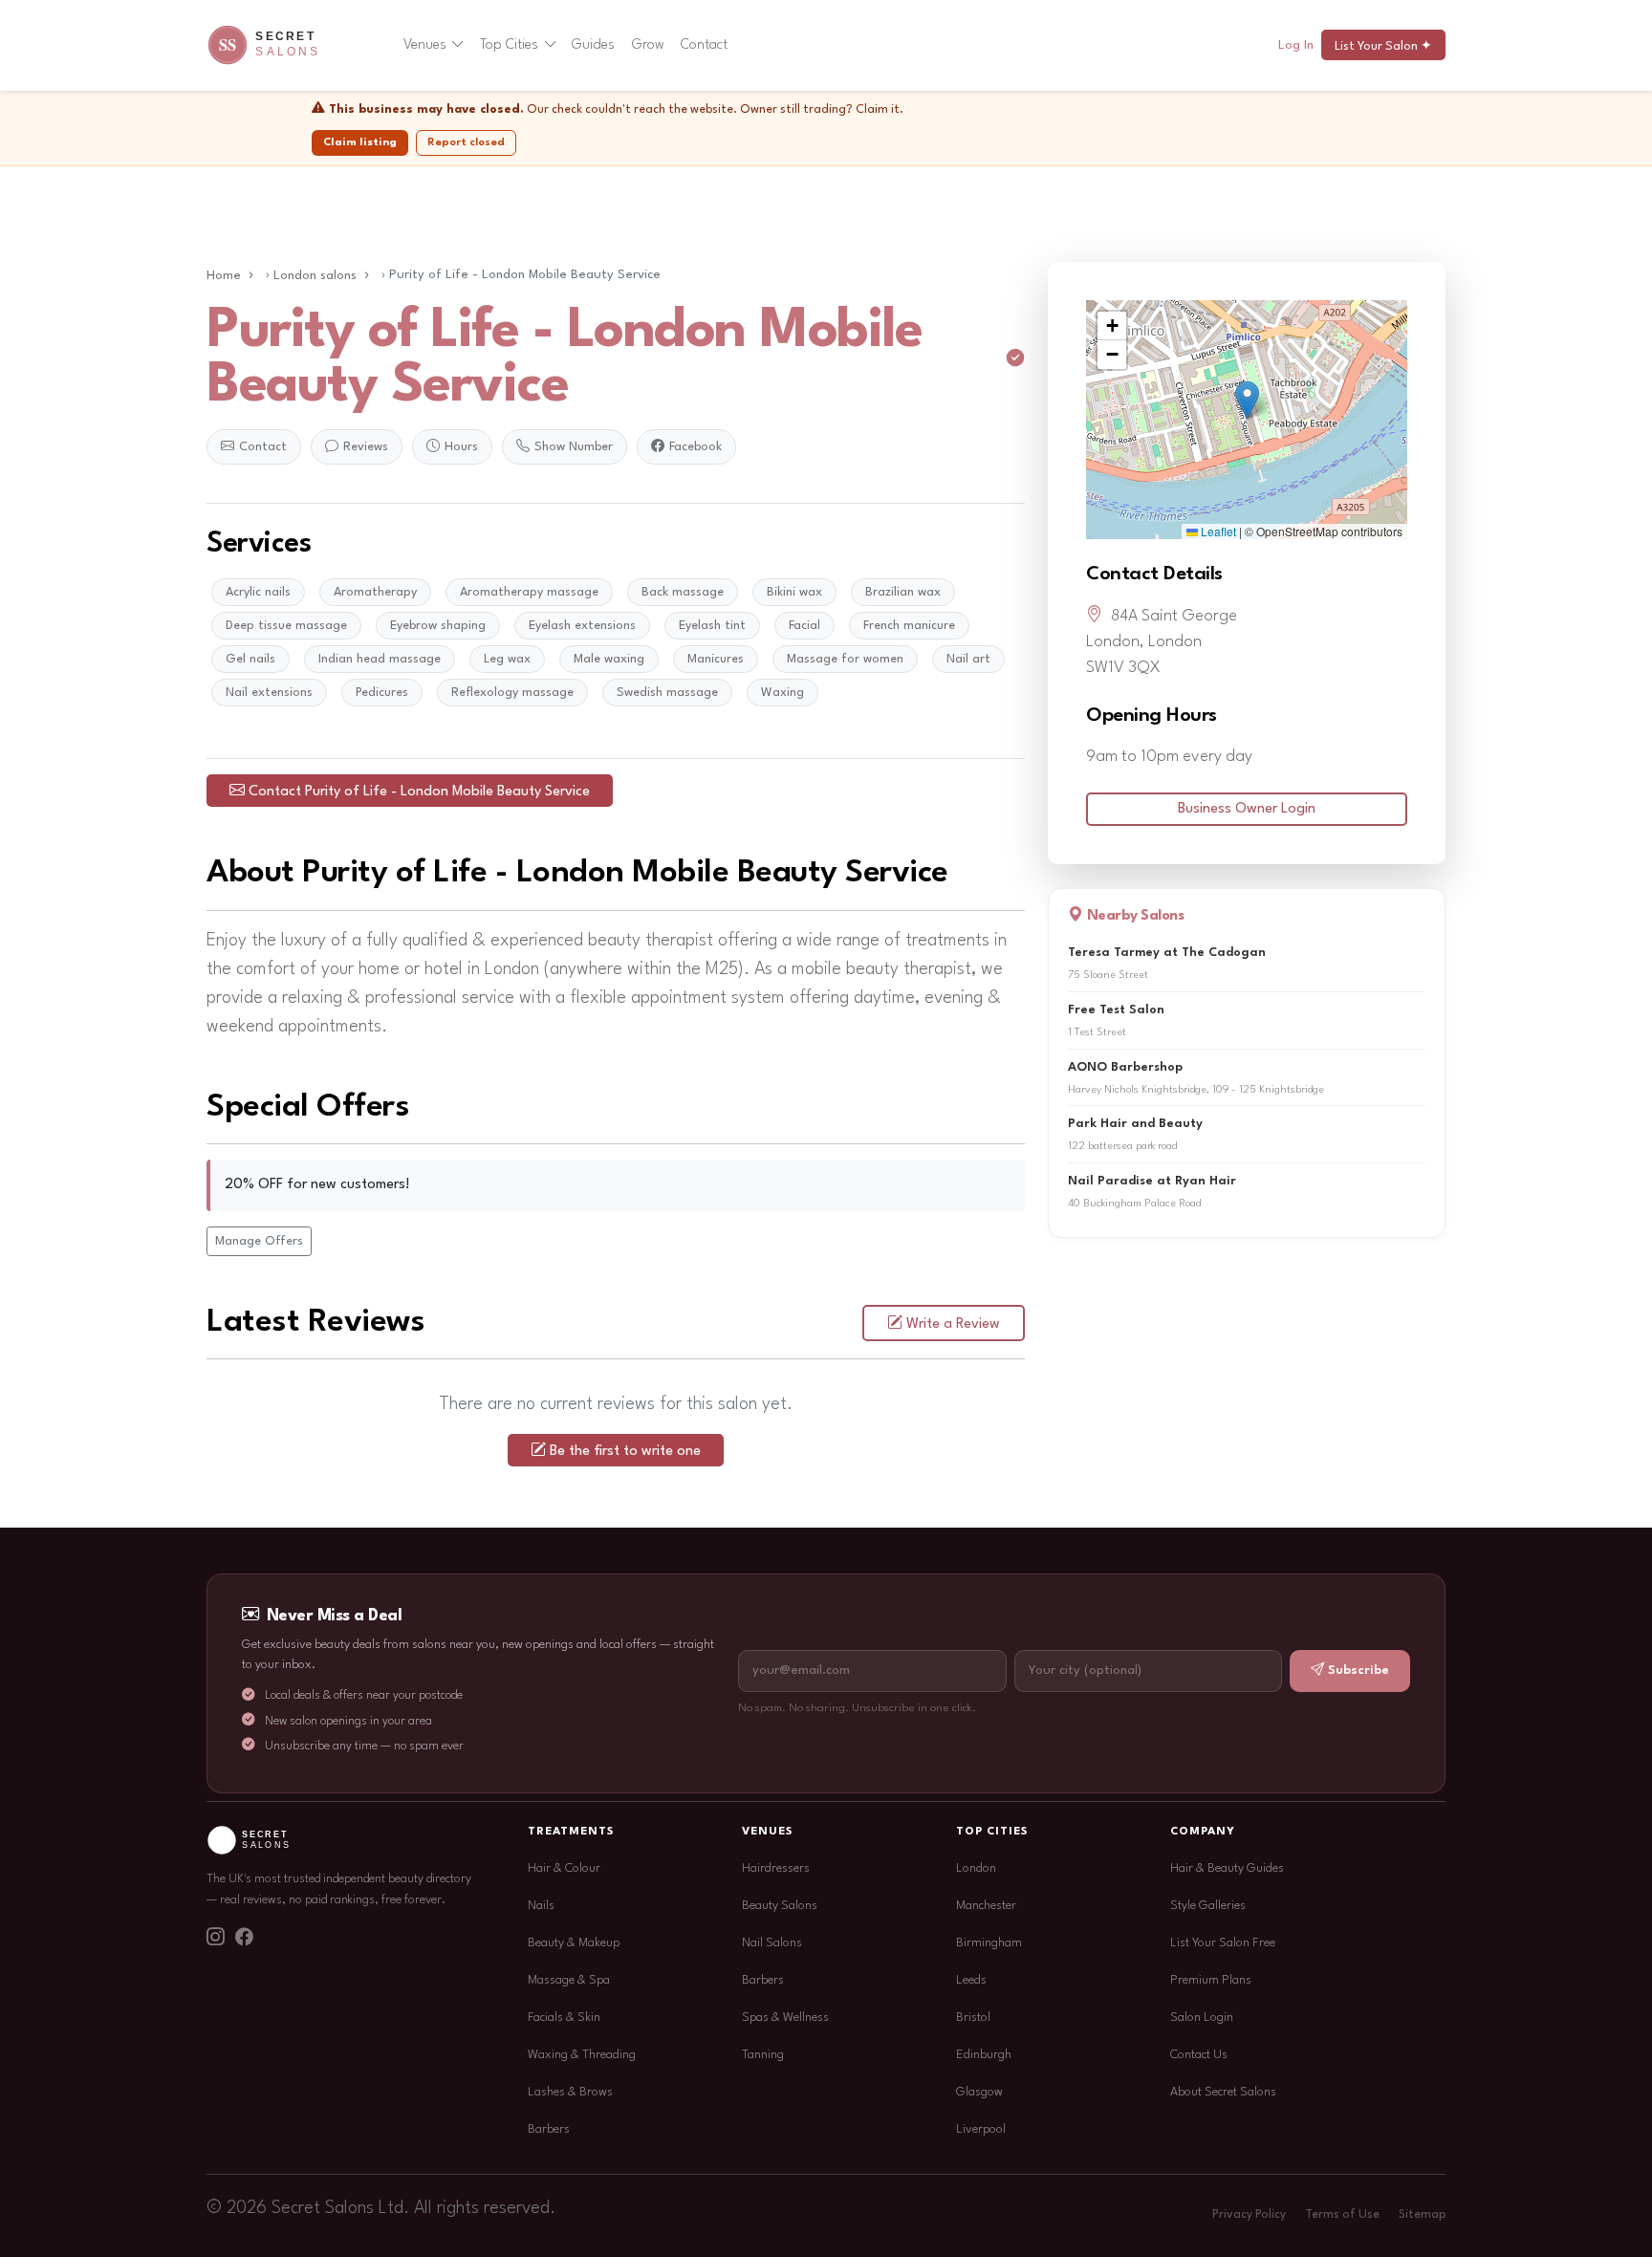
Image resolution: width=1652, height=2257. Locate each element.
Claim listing (360, 142)
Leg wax (507, 659)
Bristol (973, 2018)
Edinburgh (984, 2055)
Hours (461, 447)
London (976, 1868)
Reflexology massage (512, 693)
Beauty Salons (780, 1906)
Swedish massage (667, 693)
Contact (704, 45)
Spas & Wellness (785, 2018)
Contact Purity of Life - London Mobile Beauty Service (419, 792)
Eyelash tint (712, 626)
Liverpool (981, 2129)
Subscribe (1359, 1671)
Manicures (716, 659)
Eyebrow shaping (438, 626)
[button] (1247, 400)
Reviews (366, 447)
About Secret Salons (1223, 2092)
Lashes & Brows (570, 2092)
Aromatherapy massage (529, 592)
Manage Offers (259, 1241)
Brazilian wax (903, 592)
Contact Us (1199, 2055)
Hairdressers (776, 1868)
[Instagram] (215, 1939)
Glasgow (979, 2092)
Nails (541, 1906)
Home (224, 276)
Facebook (696, 447)
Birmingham (989, 1943)
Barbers (549, 2129)
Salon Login (1202, 2018)
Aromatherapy (375, 592)
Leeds (971, 1980)
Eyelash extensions (582, 626)
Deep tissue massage (286, 626)
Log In (1296, 45)
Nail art (968, 659)
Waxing (783, 693)
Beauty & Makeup (574, 1943)
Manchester (986, 1906)
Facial (804, 626)
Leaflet (1217, 531)
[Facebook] (244, 1939)
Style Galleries (1208, 1906)
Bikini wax (794, 592)
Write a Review (953, 1324)
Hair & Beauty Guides (1227, 1868)
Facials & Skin (564, 2018)
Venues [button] (425, 45)
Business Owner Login (1247, 809)
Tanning (763, 2055)
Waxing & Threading (582, 2055)
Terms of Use (1342, 2215)
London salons (315, 276)
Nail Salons (772, 1943)
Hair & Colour (564, 1868)
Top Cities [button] (509, 45)
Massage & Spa (569, 1980)
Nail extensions (269, 693)
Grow (648, 45)
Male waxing (609, 659)
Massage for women (845, 659)
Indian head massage (380, 659)
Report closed (466, 142)
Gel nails (250, 659)
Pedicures (382, 693)
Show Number (574, 447)
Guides (593, 45)
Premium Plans (1211, 1980)
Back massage (683, 592)
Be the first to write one (625, 1452)
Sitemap (1422, 2215)
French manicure (909, 626)
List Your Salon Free (1223, 1943)
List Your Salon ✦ (1383, 46)
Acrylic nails (258, 592)
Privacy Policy (1249, 2215)
